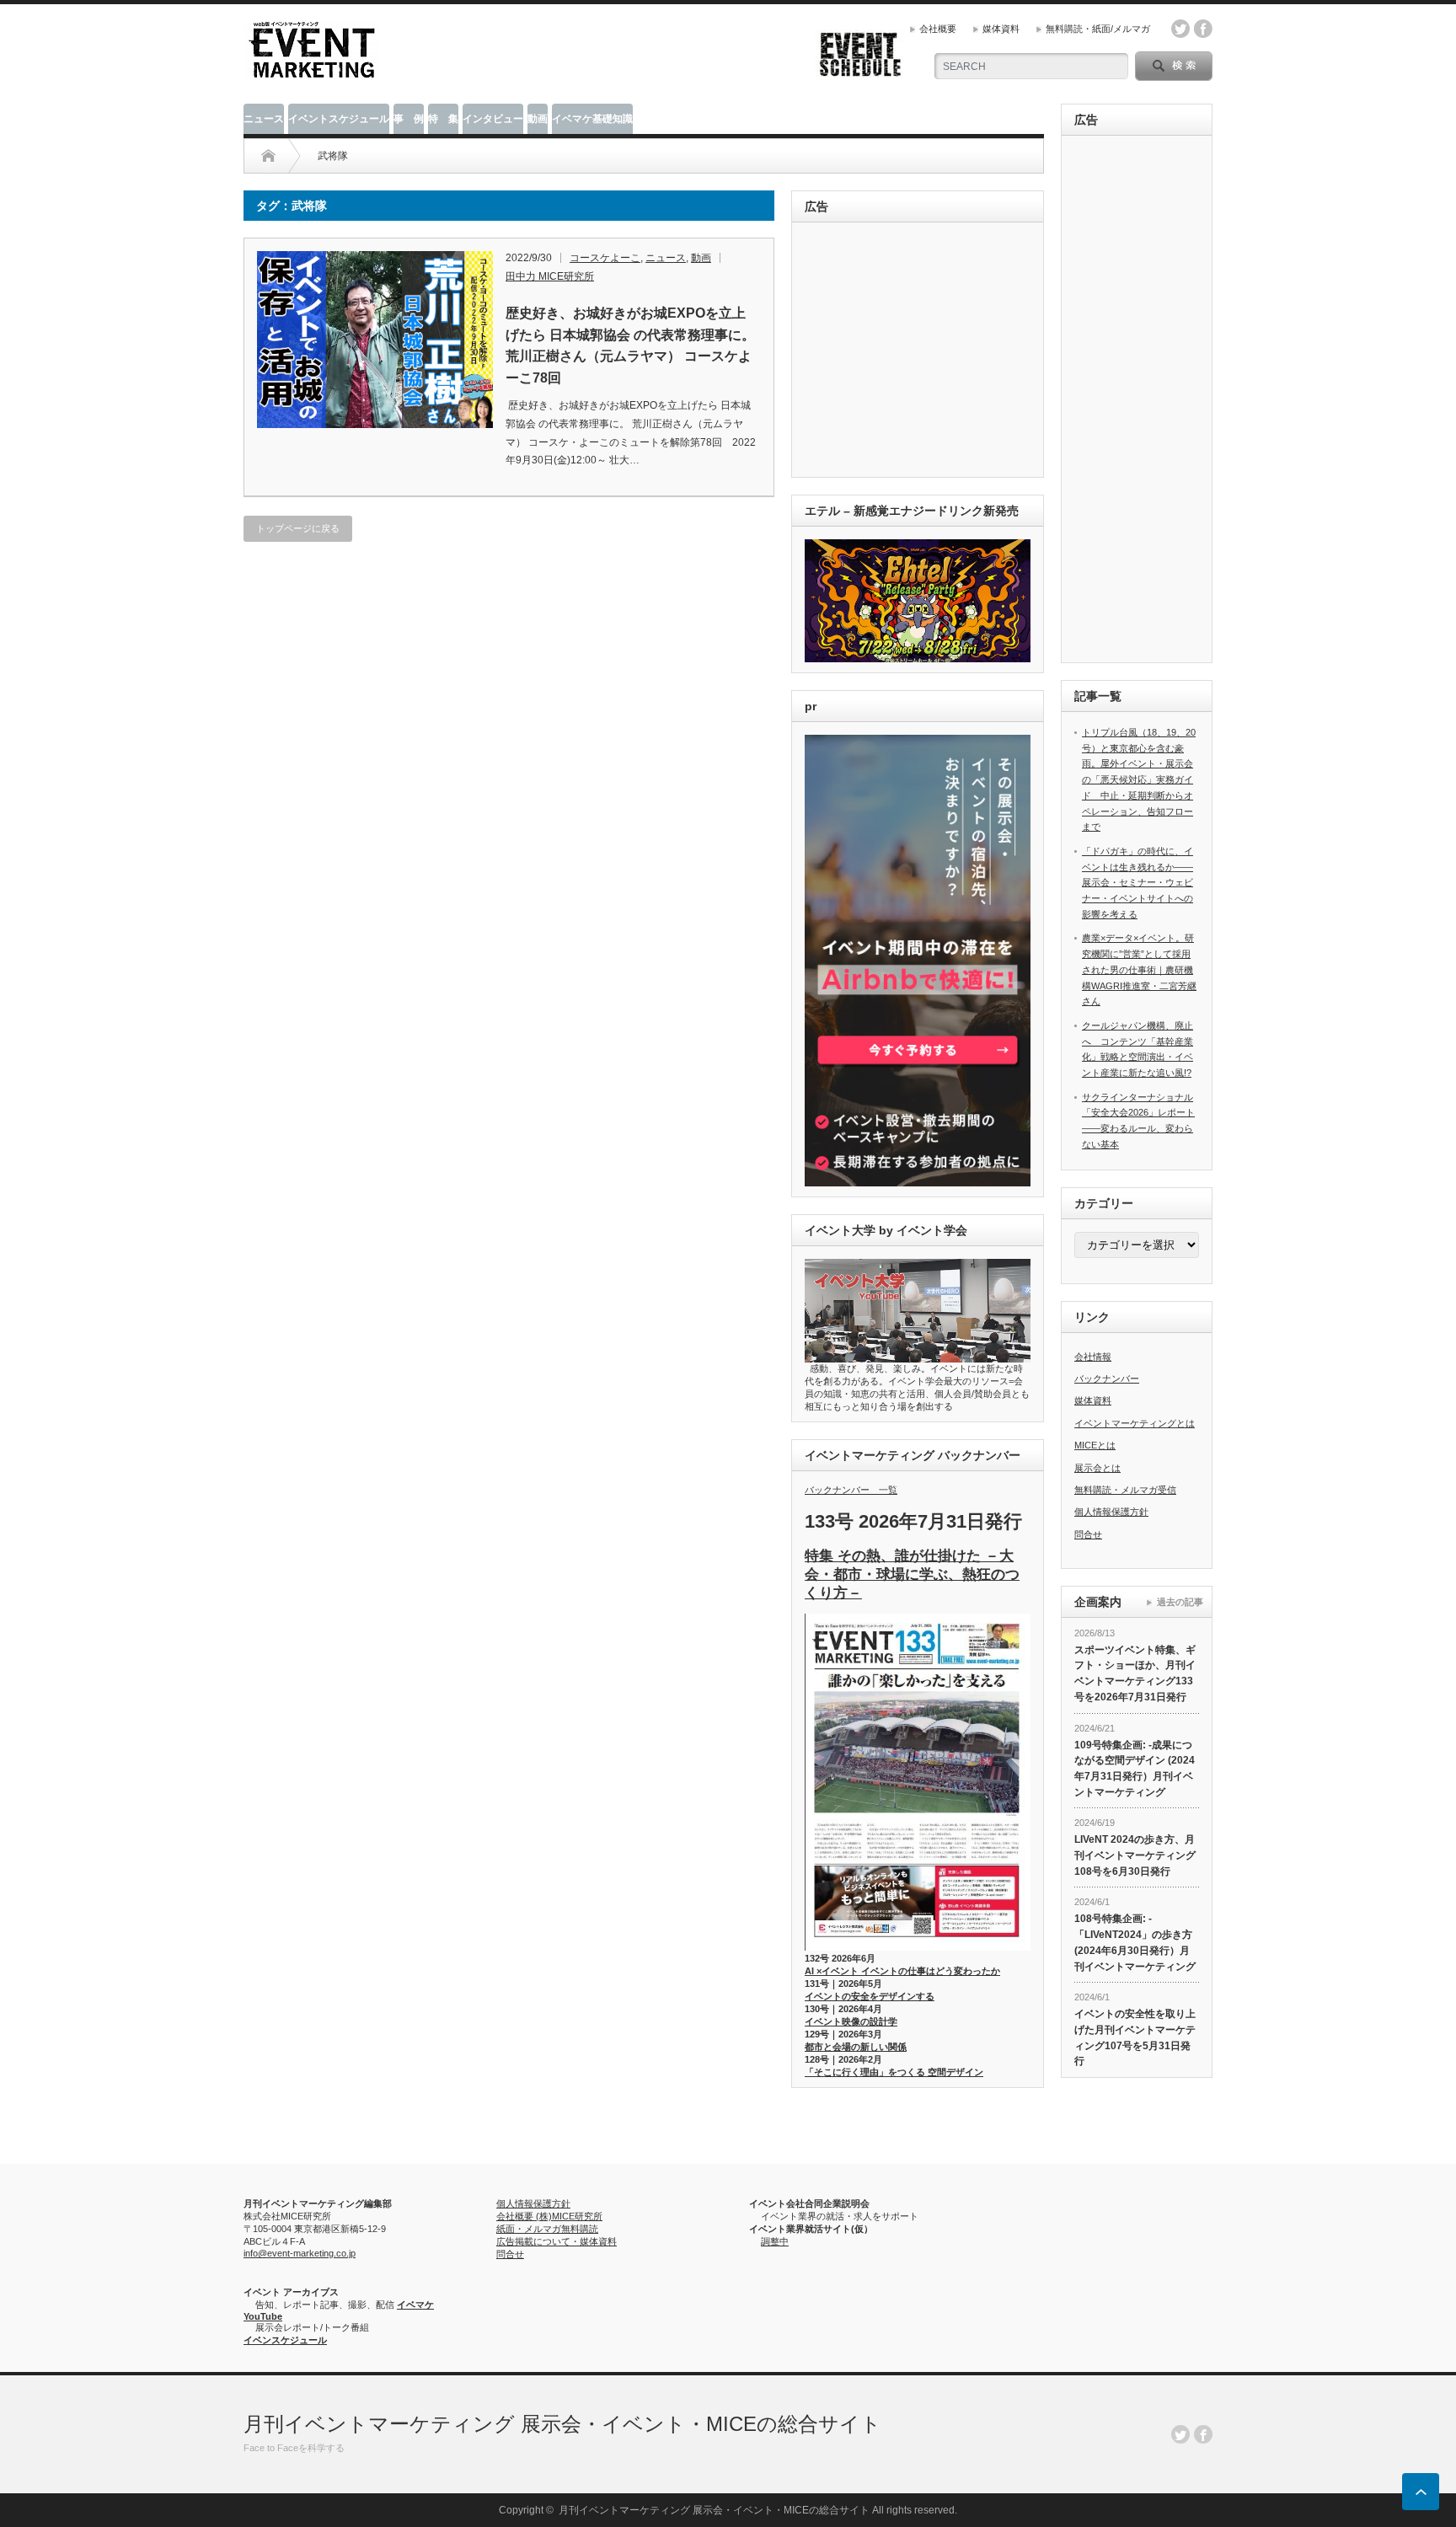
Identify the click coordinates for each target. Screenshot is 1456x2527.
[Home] (268, 156)
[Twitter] (1180, 2434)
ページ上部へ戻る (1421, 2492)
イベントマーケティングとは (1135, 1423)
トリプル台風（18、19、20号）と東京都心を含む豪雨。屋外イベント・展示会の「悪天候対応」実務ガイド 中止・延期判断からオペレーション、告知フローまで (1139, 779)
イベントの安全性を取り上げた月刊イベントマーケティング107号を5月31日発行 (1135, 2037)
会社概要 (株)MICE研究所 (549, 2216)
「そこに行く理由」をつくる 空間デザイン (894, 2072)
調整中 (775, 2241)
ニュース (264, 119)
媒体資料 (1001, 29)
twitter (1180, 29)
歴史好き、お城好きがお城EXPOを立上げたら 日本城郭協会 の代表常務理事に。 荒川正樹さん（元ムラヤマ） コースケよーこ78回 (630, 345)
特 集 (443, 119)
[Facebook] (1203, 2434)
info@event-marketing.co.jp (300, 2253)
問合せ (1088, 1534)
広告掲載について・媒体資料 (557, 2241)
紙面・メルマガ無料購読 (547, 2229)
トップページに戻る (298, 528)
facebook (1203, 29)
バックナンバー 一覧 (851, 1490)
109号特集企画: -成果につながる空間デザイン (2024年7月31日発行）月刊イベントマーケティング (1135, 1769)
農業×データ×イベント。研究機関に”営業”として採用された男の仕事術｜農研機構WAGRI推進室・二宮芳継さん (1139, 969)
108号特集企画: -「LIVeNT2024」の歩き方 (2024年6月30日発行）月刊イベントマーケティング (1135, 1942)
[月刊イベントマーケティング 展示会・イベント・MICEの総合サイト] (312, 73)
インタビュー (493, 119)
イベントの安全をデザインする (870, 1996)
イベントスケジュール (339, 119)
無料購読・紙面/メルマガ (1098, 29)
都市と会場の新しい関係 (856, 2047)
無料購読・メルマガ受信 (1125, 1490)
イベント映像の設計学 (851, 2021)
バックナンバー (1107, 1379)
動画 (538, 119)
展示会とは (1097, 1468)
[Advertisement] (921, 351)
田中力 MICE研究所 (550, 276)
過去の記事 (1180, 1602)
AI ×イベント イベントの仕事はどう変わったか (902, 1971)
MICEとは (1095, 1445)
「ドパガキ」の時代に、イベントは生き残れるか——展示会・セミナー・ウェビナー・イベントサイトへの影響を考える (1137, 883)
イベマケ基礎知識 (592, 119)
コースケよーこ (605, 258)
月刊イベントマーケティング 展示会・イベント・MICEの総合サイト (562, 2424)
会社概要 (938, 29)
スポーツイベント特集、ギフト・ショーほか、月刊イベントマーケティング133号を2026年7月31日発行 (1135, 1673)
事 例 (409, 119)
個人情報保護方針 (1111, 1512)
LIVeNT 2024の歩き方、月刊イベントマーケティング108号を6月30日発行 (1135, 1855)
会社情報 (1093, 1357)
